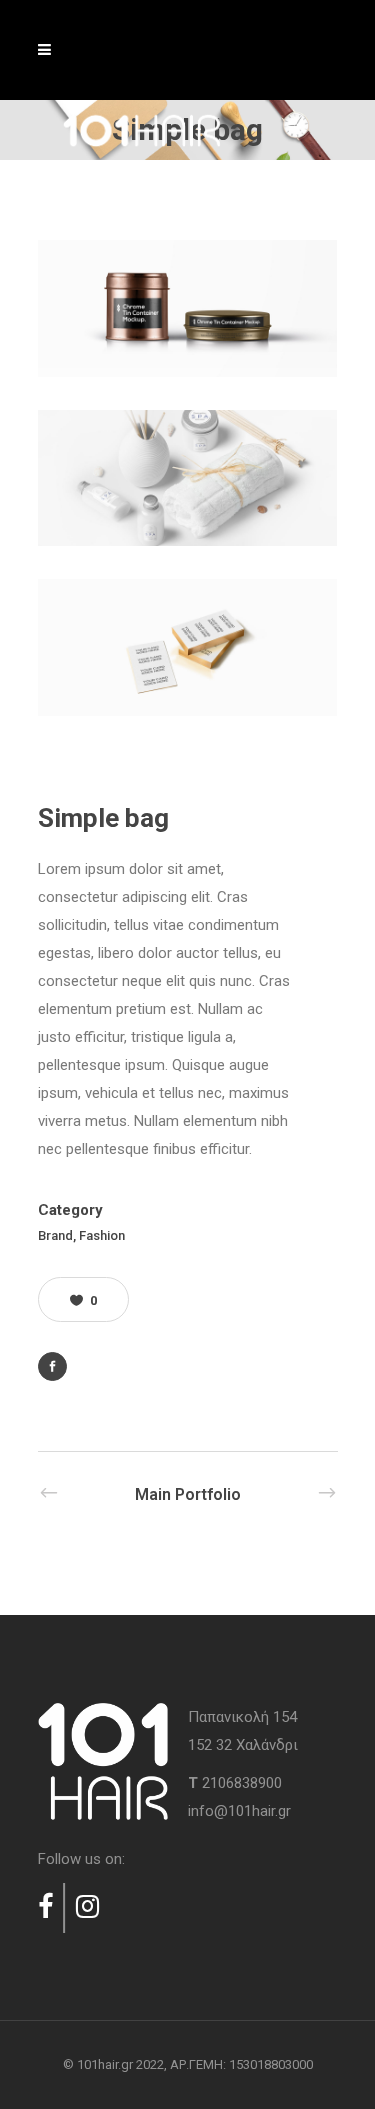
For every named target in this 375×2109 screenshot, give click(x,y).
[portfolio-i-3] (188, 647)
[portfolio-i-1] (188, 308)
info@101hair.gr (239, 1811)
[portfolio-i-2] (188, 478)
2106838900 (242, 1783)
